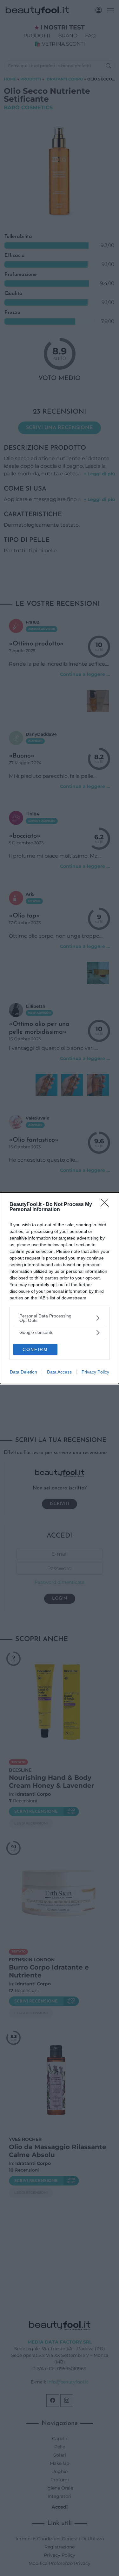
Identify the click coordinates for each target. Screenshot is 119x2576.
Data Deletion (23, 1372)
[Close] (107, 1205)
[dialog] (60, 1288)
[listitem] (60, 1318)
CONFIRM (35, 1349)
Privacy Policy (95, 1372)
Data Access (59, 1372)
